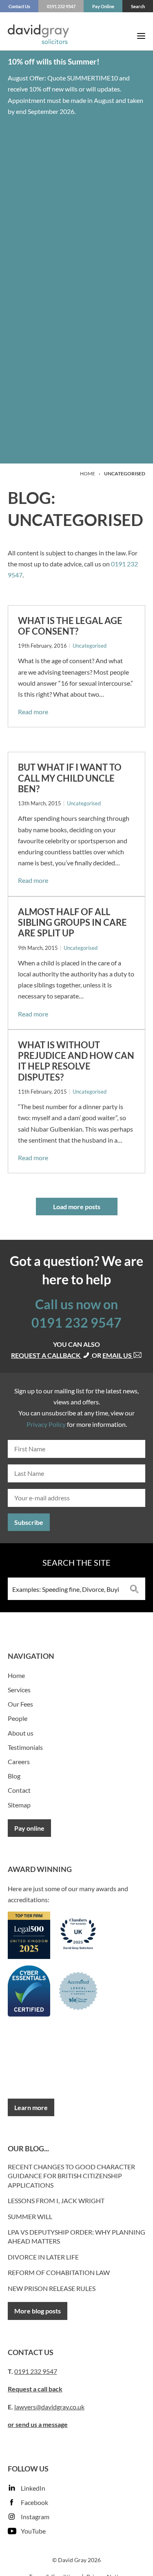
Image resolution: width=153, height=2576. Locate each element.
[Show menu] (141, 36)
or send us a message (38, 2424)
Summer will (30, 2216)
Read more (33, 712)
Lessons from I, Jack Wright (56, 2201)
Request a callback (46, 1355)
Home (88, 474)
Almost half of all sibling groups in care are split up (72, 923)
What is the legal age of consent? (70, 626)
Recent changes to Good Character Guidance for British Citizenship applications (71, 2176)
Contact (19, 1790)
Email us (118, 1355)
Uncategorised (90, 646)
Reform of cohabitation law (59, 2272)
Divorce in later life (43, 2257)
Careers (19, 1762)
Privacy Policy (46, 1424)
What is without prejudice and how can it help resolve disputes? (76, 1061)
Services (19, 1690)
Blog (14, 1776)
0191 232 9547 (76, 1323)
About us (21, 1733)
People (18, 1718)
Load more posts (77, 1207)
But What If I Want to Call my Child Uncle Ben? (70, 778)
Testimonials (25, 1747)
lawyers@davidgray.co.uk (49, 2407)
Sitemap (19, 1805)
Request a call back (35, 2389)
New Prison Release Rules (52, 2288)
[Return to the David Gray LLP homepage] (38, 36)
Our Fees (20, 1704)
